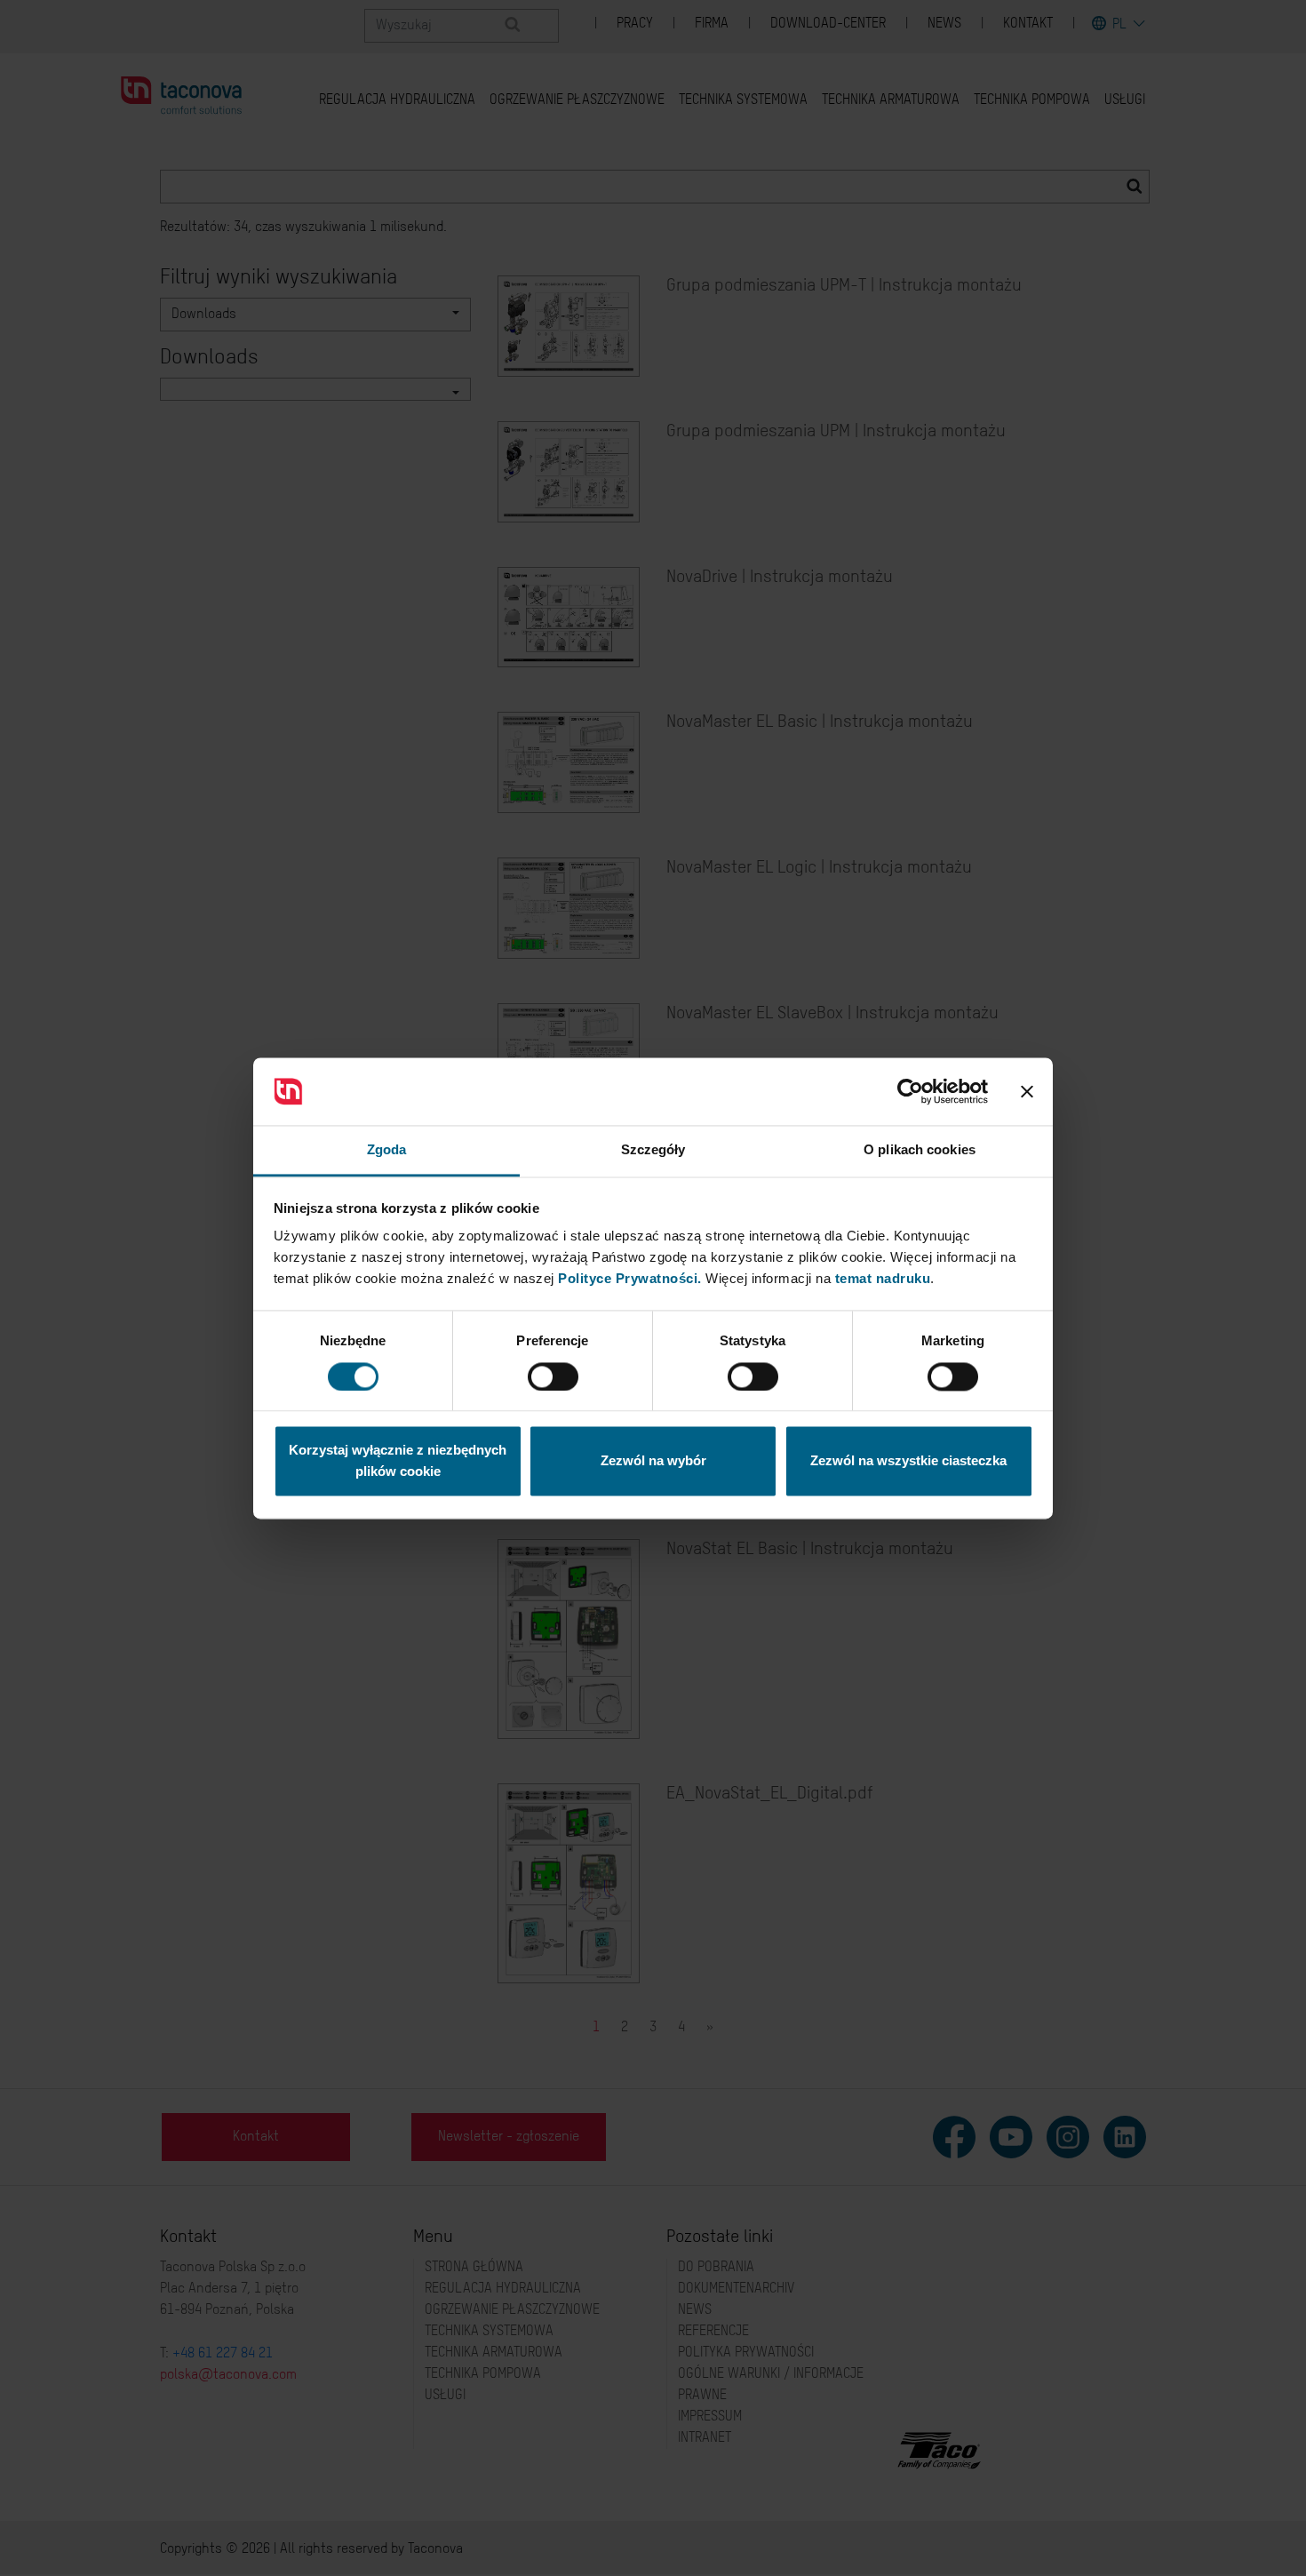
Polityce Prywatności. (630, 1279)
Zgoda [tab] (387, 1150)
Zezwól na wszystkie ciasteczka (908, 1461)
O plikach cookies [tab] (920, 1150)
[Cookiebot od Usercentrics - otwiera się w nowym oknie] (910, 1091)
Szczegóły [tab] (653, 1150)
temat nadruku (883, 1279)
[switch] (553, 1376)
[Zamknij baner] (1027, 1091)
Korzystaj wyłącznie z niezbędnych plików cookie (398, 1461)
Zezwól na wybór (653, 1461)
